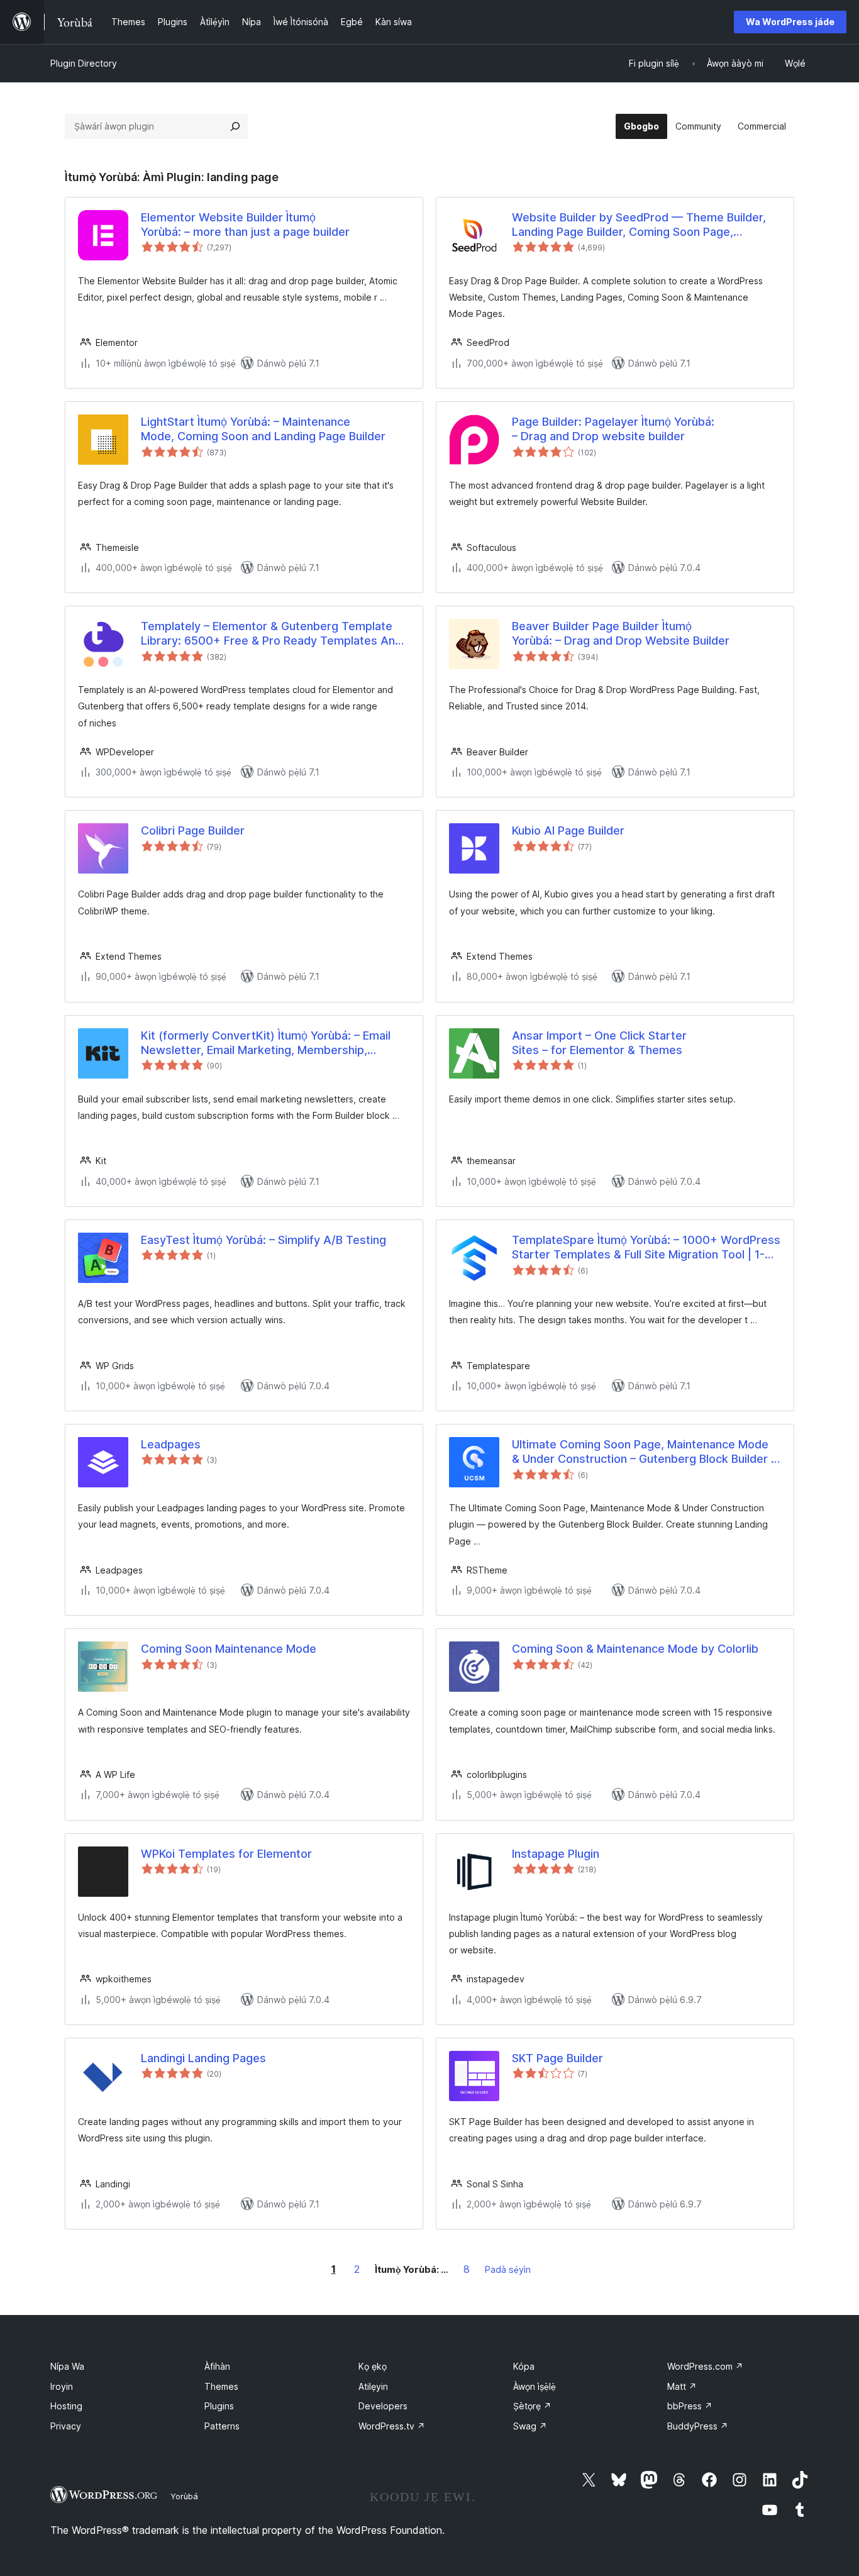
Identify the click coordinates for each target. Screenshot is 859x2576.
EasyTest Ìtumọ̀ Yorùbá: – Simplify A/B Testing (263, 1240)
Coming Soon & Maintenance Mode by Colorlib (635, 1649)
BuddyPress (698, 2426)
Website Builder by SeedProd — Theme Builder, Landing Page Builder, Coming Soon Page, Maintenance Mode (639, 225)
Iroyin (62, 2386)
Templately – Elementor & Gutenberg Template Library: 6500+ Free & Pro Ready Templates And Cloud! (271, 634)
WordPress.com (705, 2366)
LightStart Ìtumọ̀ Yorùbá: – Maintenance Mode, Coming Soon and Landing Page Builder (263, 429)
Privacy (66, 2426)
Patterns (222, 2426)
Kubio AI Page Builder (568, 830)
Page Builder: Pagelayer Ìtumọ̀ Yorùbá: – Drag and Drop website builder (613, 429)
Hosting (66, 2406)
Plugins (219, 2406)
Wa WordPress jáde (790, 22)
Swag (530, 2426)
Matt (682, 2386)
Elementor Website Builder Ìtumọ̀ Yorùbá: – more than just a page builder (245, 225)
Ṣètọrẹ (532, 2406)
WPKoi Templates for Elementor (226, 1854)
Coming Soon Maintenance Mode (229, 1649)
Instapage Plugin (556, 1854)
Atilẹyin (373, 2386)
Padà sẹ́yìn (508, 2269)
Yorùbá (184, 2496)
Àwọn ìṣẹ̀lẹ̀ (535, 2386)
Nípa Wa (67, 2366)
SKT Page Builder (557, 2058)
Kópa (524, 2366)
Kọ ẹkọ (373, 2366)
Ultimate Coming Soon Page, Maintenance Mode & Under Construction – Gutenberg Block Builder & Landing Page (645, 1452)
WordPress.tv (392, 2426)
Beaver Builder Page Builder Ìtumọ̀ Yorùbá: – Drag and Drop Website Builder (621, 633)
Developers (383, 2406)
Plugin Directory (84, 63)
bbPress (690, 2406)
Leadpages (171, 1444)
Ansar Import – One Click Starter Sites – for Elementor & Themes (599, 1043)
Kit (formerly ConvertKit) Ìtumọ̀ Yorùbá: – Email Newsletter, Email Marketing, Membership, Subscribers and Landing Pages (266, 1043)
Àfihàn (217, 2366)
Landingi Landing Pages (203, 2058)
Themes (221, 2386)
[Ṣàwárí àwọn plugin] (235, 126)
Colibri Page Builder (193, 830)
